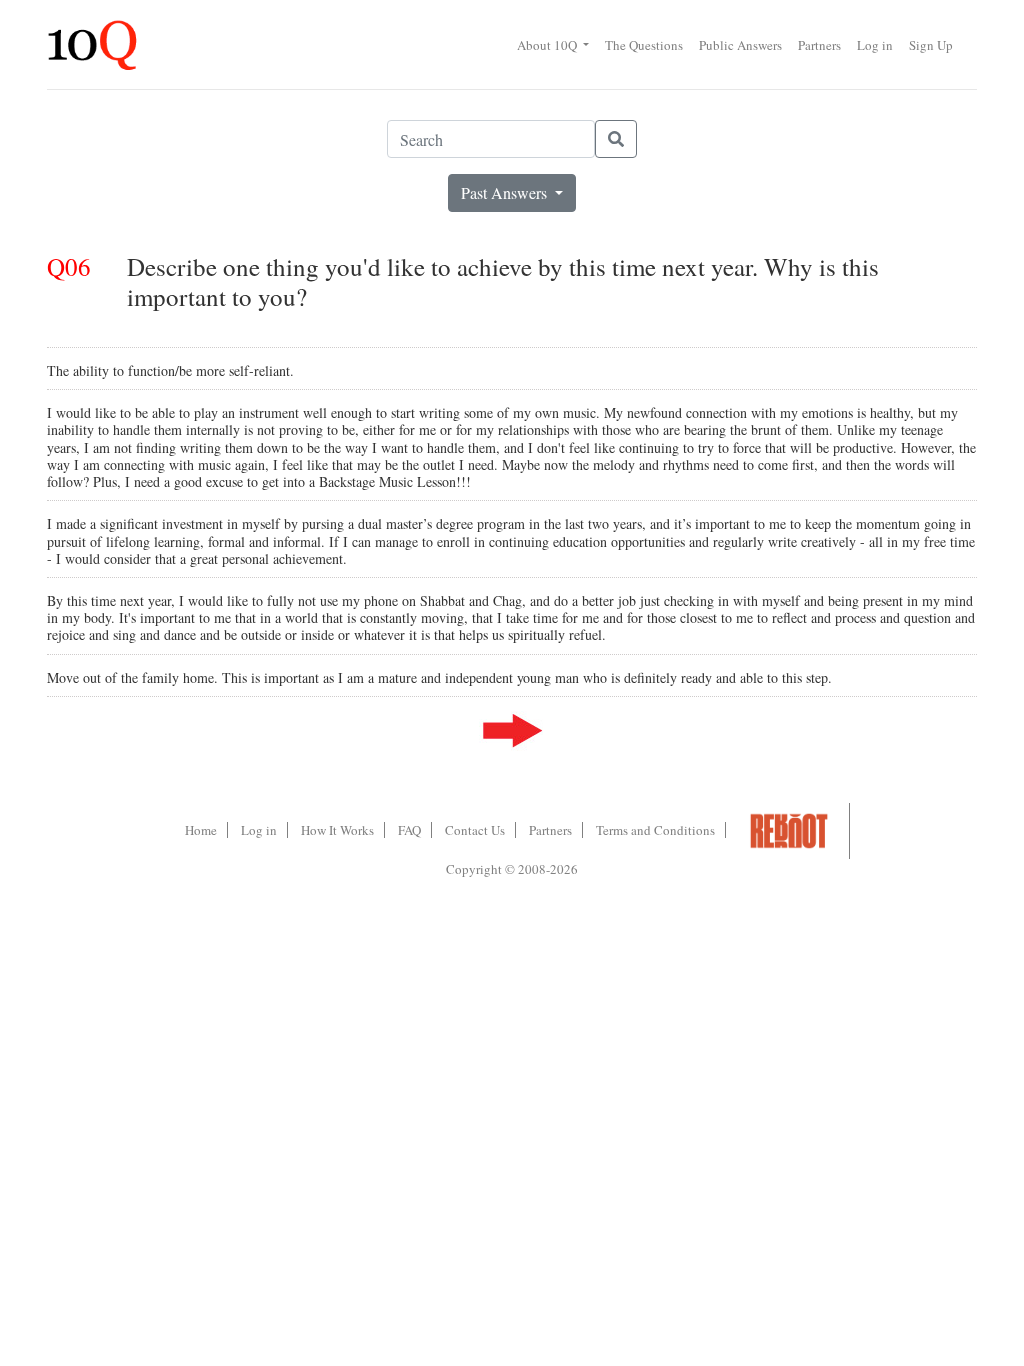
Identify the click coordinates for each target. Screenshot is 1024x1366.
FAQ (409, 830)
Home (201, 830)
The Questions (644, 45)
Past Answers (506, 192)
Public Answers (740, 45)
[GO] (616, 139)
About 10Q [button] (548, 45)
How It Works (337, 830)
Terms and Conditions (655, 830)
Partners (819, 45)
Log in (875, 45)
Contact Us (475, 830)
